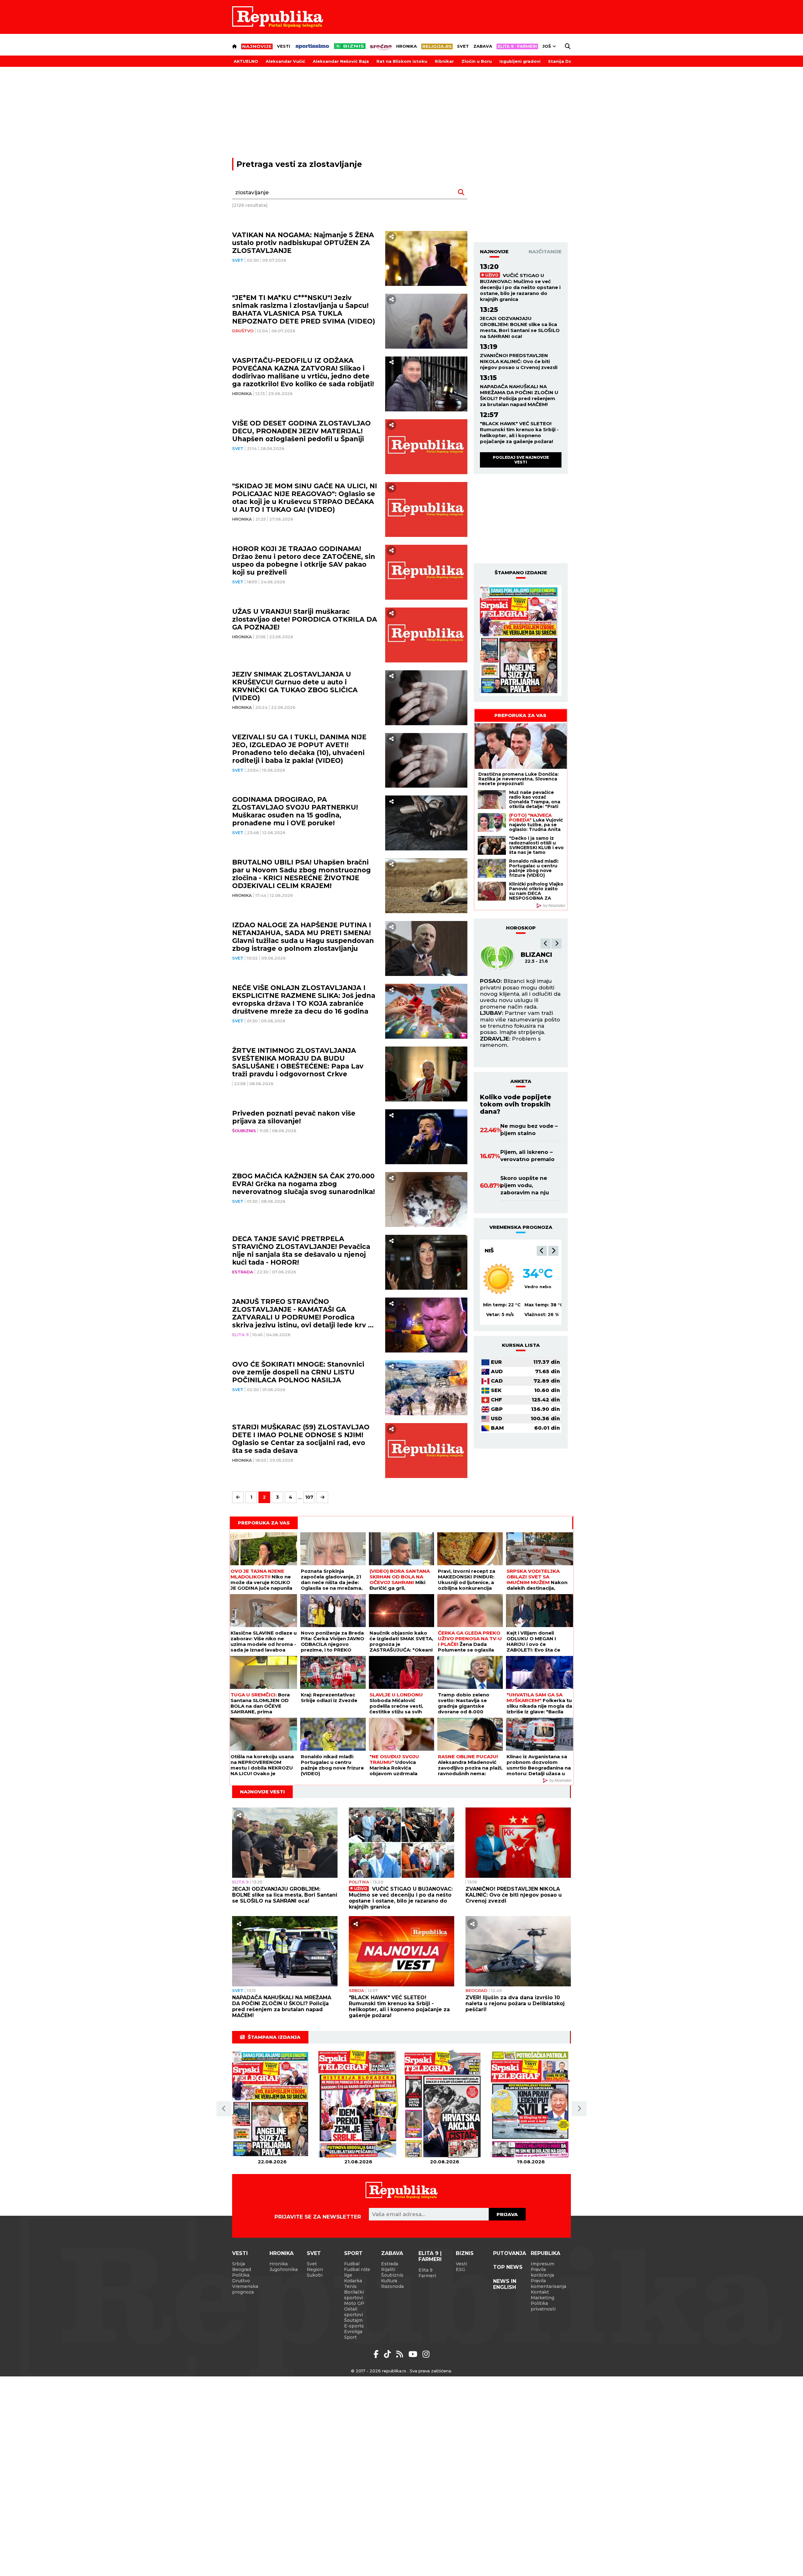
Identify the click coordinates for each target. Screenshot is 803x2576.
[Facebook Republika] (377, 2354)
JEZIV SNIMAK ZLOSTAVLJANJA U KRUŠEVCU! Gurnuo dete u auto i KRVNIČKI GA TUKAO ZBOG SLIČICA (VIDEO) (295, 686)
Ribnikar (444, 61)
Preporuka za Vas (520, 715)
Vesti (284, 46)
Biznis (465, 2253)
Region (315, 2269)
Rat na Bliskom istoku (402, 61)
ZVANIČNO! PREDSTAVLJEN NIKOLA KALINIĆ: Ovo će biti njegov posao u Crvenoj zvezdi (519, 361)
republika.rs (394, 2371)
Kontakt (540, 2292)
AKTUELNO (246, 61)
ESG (460, 2269)
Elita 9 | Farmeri (430, 2256)
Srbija (356, 1990)
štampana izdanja (274, 2037)
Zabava (483, 46)
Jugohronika (284, 2269)
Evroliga (353, 2332)
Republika (545, 2253)
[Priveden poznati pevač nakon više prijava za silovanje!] (426, 1137)
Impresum (542, 2264)
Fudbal (352, 2264)
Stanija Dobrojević (569, 61)
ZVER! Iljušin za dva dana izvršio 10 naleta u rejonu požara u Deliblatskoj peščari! (515, 2003)
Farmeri (427, 2276)
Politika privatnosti (543, 2306)
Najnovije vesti (262, 1792)
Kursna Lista (521, 1345)
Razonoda (392, 2286)
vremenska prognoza (521, 1227)
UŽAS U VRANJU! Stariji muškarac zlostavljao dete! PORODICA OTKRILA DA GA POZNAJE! (305, 619)
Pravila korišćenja (542, 2272)
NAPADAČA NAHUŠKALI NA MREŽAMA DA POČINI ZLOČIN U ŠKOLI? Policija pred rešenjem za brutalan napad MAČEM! (519, 395)
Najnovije (494, 252)
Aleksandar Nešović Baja (341, 61)
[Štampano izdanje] (272, 2104)
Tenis (350, 2286)
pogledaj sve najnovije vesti (521, 460)
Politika (359, 1882)
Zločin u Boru (477, 61)
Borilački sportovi (354, 2295)
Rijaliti (388, 2269)
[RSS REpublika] (414, 2354)
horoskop (521, 928)
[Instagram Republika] (426, 2354)
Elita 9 (240, 1335)
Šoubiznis (244, 1131)
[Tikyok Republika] (388, 2354)
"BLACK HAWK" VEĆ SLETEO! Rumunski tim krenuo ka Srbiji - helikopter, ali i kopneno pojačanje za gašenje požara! (519, 432)
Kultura (389, 2281)
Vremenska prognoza (245, 2289)
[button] (545, 944)
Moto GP (354, 2303)
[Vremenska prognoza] (499, 1279)
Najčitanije (545, 252)
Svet (463, 46)
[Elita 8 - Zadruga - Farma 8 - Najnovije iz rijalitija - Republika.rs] (517, 46)
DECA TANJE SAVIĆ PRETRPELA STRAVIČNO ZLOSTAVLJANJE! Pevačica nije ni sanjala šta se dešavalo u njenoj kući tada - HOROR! (301, 1251)
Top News (508, 2267)
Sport (353, 2253)
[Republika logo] (278, 17)
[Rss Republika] (401, 2354)
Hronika (407, 46)
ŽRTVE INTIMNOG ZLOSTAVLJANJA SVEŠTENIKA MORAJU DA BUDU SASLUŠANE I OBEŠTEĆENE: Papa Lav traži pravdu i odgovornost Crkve (298, 1062)
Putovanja (510, 2253)
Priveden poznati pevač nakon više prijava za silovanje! (294, 1117)
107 (309, 1497)
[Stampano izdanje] (521, 640)
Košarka (353, 2281)
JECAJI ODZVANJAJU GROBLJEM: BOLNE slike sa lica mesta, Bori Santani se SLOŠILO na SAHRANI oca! (520, 327)
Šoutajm (353, 2320)
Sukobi (315, 2275)
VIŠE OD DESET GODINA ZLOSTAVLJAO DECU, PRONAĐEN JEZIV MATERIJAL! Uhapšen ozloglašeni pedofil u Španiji (301, 431)
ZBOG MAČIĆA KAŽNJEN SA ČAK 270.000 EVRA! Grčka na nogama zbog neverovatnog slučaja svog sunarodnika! (303, 1184)
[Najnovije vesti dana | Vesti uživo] (350, 46)
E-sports (354, 2326)
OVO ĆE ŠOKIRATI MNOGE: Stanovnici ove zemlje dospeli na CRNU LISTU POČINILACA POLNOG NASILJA (298, 1372)
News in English (505, 2284)
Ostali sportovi (354, 2312)
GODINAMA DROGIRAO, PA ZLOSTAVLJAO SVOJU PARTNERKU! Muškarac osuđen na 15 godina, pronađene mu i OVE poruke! (295, 811)
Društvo (243, 331)
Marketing (542, 2298)
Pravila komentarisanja (548, 2284)
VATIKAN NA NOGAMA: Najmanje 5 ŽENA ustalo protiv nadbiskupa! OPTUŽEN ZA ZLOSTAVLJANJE (303, 243)
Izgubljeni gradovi (520, 61)
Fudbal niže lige (357, 2272)
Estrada (243, 1272)
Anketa (521, 1081)
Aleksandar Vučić (285, 61)
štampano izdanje (521, 573)
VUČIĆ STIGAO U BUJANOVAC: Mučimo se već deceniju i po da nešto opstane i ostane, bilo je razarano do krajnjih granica (520, 287)
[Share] (391, 237)
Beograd (499, 1251)
